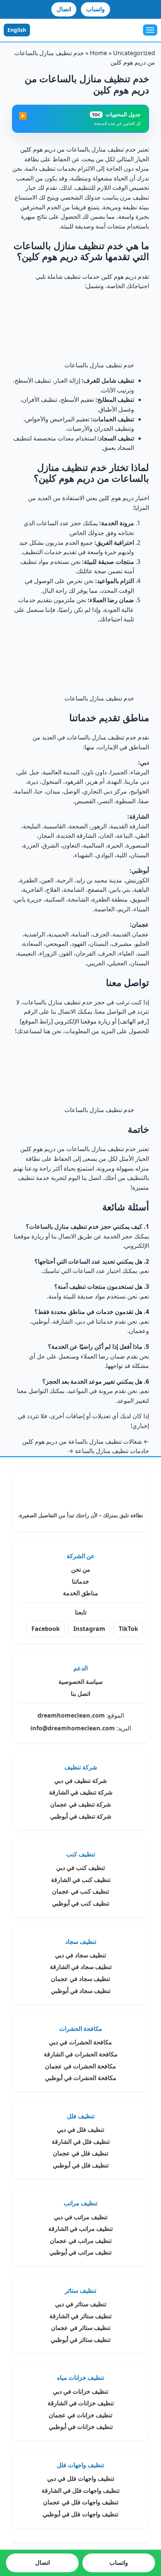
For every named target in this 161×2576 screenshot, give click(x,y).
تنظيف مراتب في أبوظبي (80, 2252)
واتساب (95, 9)
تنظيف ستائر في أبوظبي (80, 2340)
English (17, 30)
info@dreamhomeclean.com (73, 1728)
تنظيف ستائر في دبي (81, 2304)
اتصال (64, 9)
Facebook (46, 1629)
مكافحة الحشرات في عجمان (80, 2066)
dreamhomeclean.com (71, 1715)
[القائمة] (150, 30)
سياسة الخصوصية (80, 1682)
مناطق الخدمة (80, 1593)
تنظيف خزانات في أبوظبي (81, 2427)
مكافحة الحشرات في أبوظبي (81, 2078)
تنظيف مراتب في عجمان (81, 2241)
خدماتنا (80, 1581)
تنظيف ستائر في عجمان (81, 2328)
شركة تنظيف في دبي (80, 1781)
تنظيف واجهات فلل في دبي (81, 2478)
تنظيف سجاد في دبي (80, 1955)
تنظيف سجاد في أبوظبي (81, 1991)
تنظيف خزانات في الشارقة (81, 2403)
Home (98, 53)
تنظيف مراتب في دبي (81, 2217)
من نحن (81, 1569)
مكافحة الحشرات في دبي (80, 2042)
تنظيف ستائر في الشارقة (80, 2316)
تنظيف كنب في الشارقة (81, 1880)
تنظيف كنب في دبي (80, 1868)
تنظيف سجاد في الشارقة (81, 1967)
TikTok (128, 1629)
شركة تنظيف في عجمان (80, 1804)
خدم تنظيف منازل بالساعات (101, 149)
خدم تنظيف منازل (114, 737)
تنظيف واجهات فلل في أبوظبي (80, 2514)
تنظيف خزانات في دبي (80, 2391)
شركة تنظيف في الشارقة (81, 1792)
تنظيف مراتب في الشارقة (80, 2229)
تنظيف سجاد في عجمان (80, 1979)
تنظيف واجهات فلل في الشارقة (80, 2490)
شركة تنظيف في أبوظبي (81, 1816)
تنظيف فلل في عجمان (80, 2153)
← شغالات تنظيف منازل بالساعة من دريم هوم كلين (86, 1441)
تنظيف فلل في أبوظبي (81, 2165)
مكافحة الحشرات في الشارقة (81, 2054)
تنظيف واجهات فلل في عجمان (81, 2502)
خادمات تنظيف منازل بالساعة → (108, 1451)
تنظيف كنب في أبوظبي (81, 1903)
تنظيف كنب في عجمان (80, 1891)
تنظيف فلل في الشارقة (81, 2142)
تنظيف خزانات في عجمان (80, 2415)
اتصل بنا (80, 1694)
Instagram (89, 1629)
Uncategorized (134, 53)
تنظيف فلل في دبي (80, 2130)
